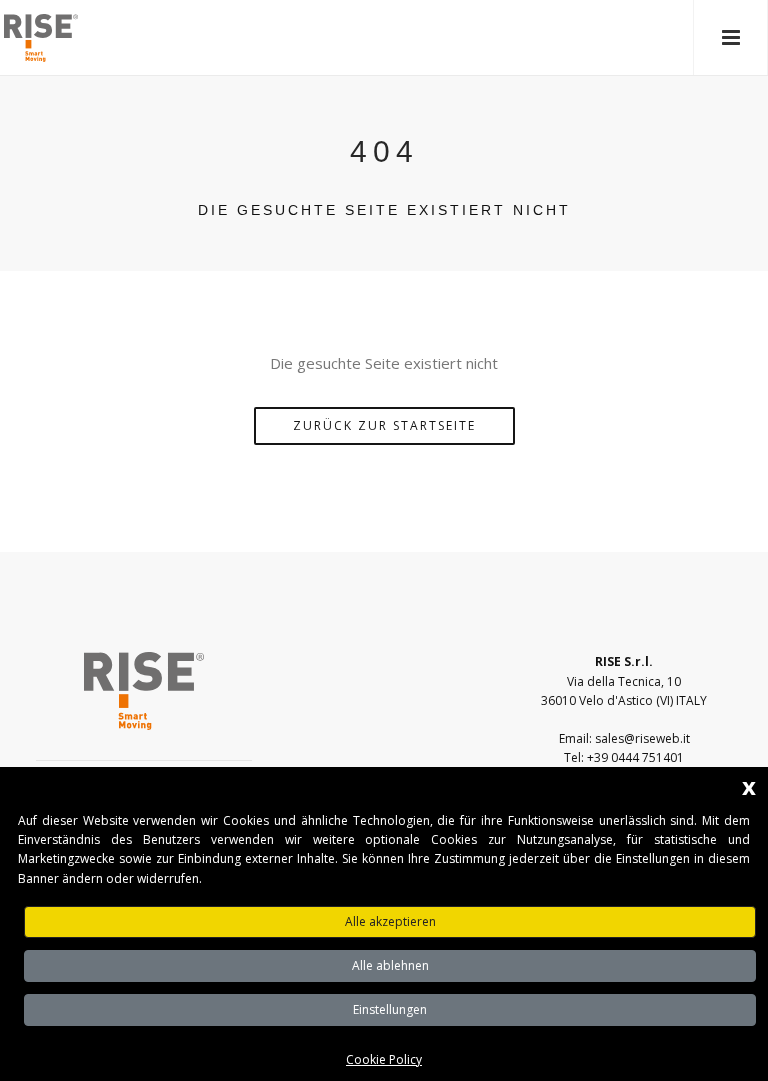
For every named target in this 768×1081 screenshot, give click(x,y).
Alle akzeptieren (390, 921)
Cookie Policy (384, 1059)
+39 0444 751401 (635, 757)
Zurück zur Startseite (384, 425)
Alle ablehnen (390, 965)
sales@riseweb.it (642, 738)
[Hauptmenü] (730, 37)
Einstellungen (390, 1009)
